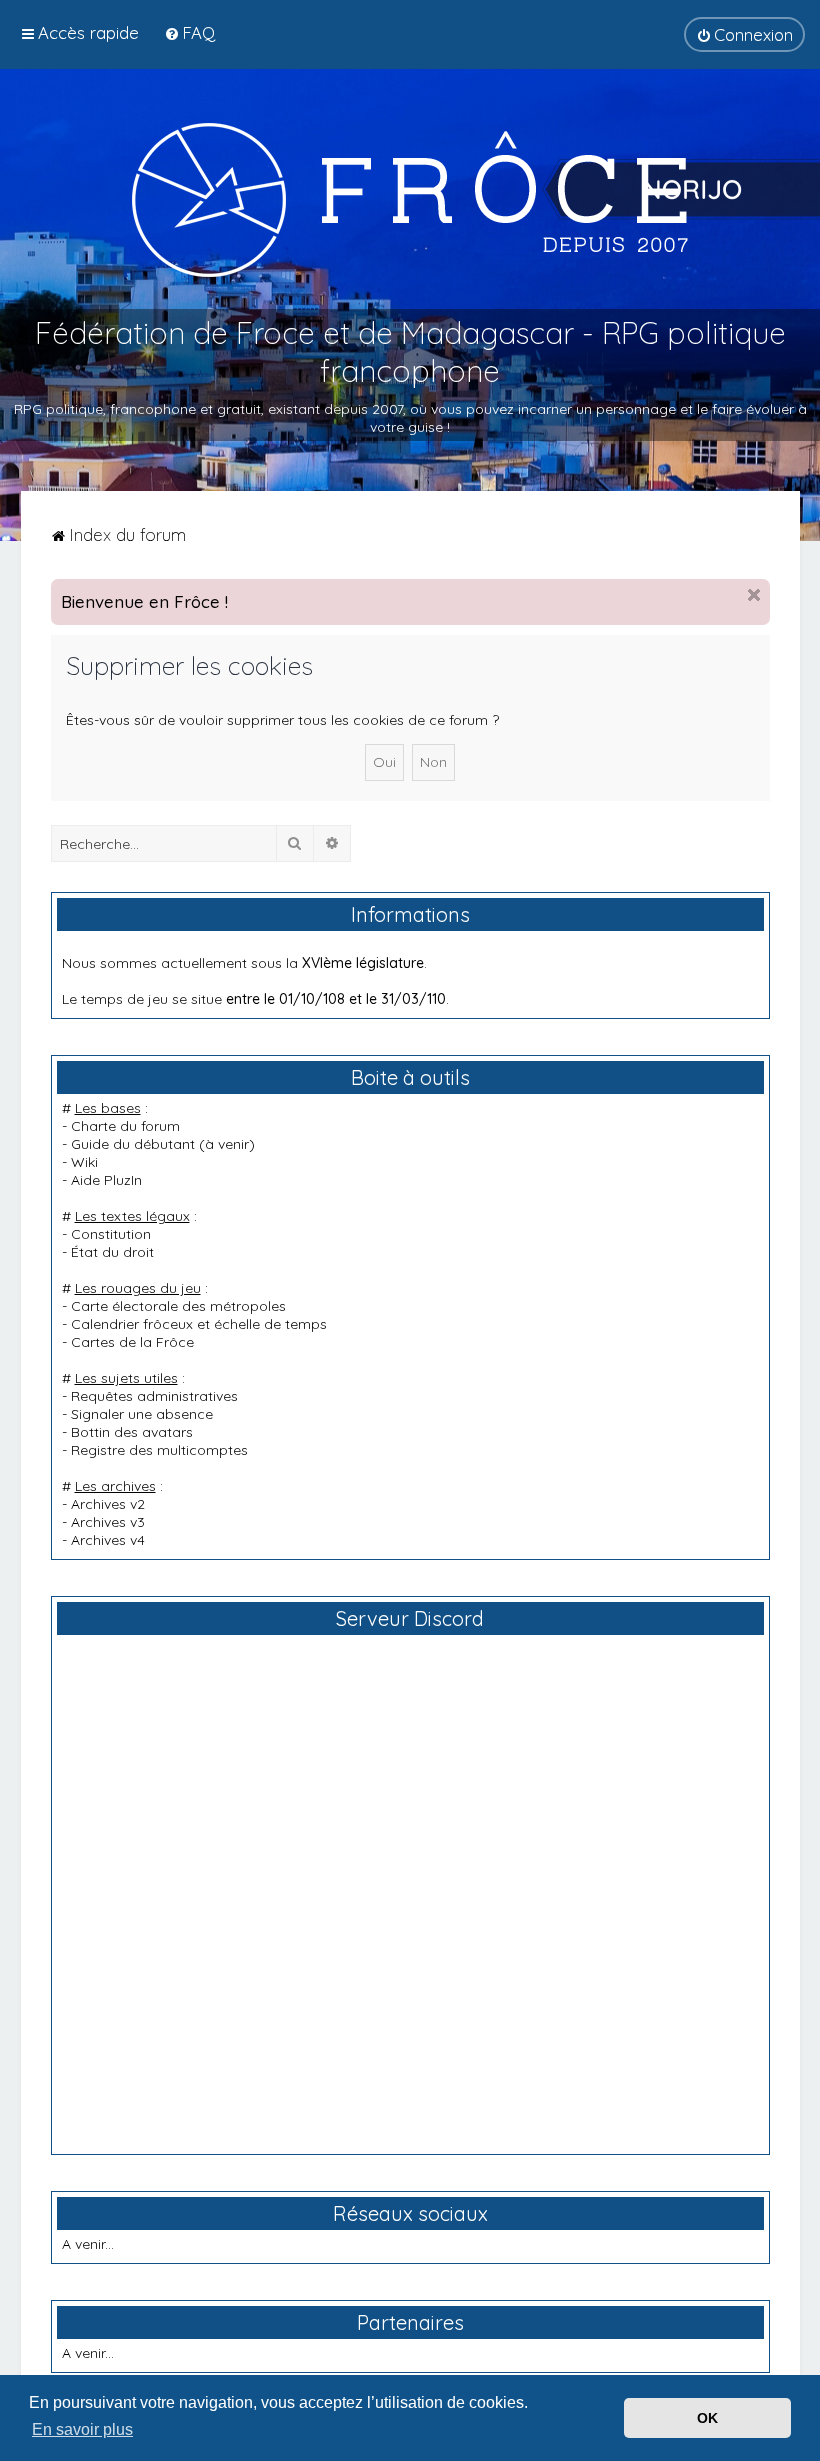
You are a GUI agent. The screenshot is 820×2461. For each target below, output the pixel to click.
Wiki (84, 1162)
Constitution (111, 1234)
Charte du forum (125, 1126)
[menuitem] (189, 32)
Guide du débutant (133, 1144)
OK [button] (707, 2418)
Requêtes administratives (154, 1396)
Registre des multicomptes (159, 1450)
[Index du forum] (410, 199)
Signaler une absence (142, 1414)
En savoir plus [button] (82, 2429)
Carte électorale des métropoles (178, 1306)
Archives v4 (108, 1540)
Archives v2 (108, 1504)
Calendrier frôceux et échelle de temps (199, 1324)
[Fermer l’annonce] (754, 595)
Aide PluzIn (106, 1180)
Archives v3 (108, 1522)
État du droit (112, 1252)
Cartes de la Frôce (132, 1342)
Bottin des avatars (132, 1432)
